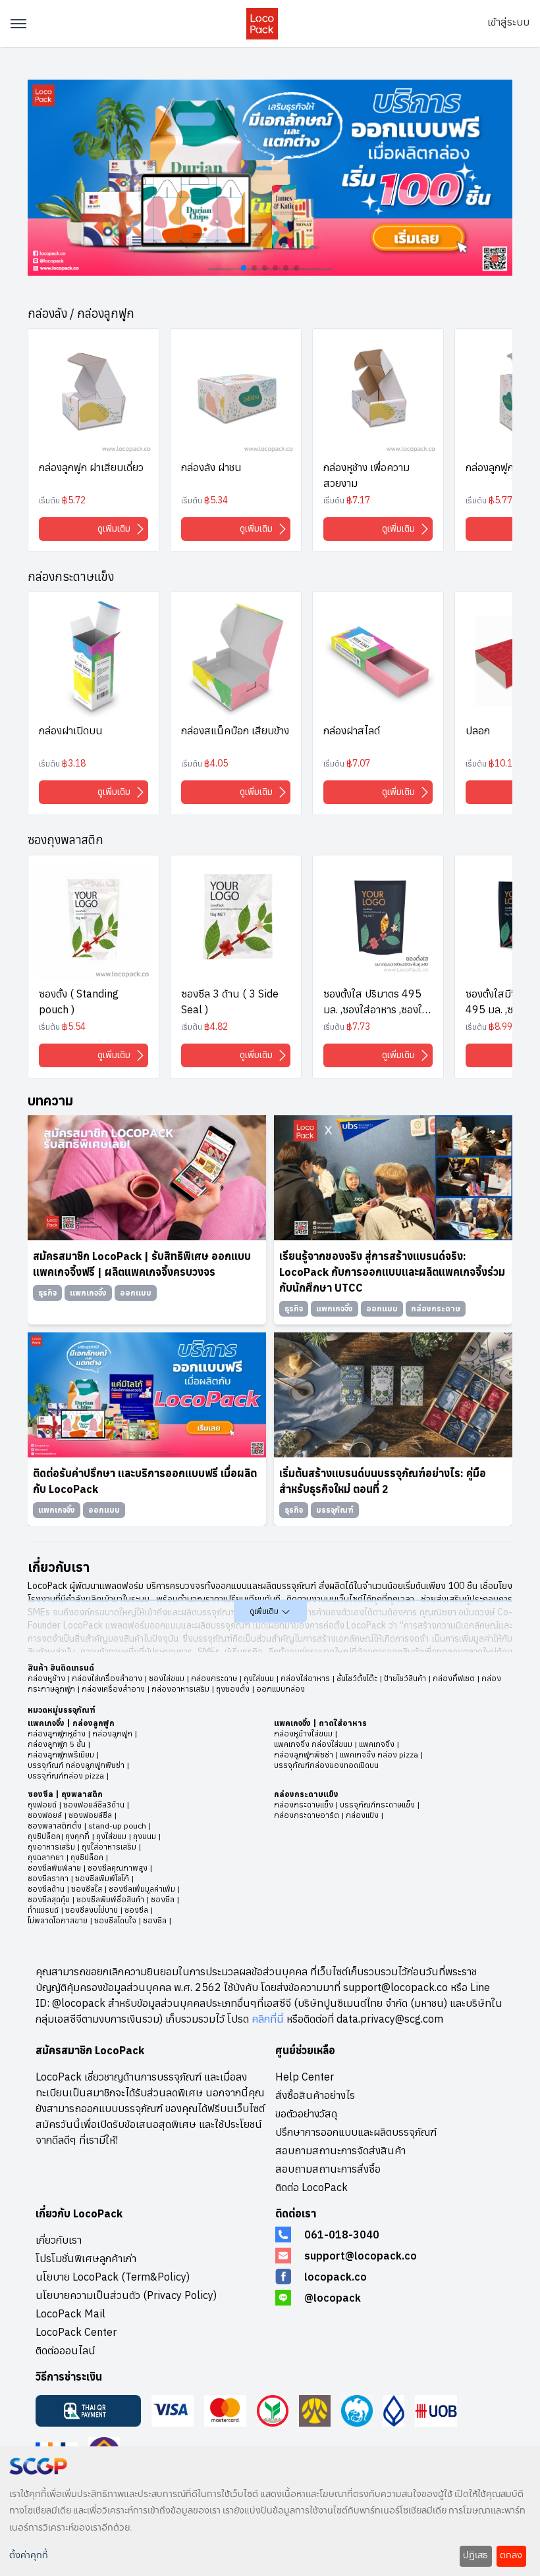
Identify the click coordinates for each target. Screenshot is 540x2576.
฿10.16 (503, 763)
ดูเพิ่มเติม (115, 528)
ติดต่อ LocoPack (311, 2187)
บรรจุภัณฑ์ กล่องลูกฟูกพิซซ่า (76, 1765)
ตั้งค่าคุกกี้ (29, 2556)
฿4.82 (216, 1026)
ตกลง (511, 2556)
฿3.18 (74, 763)
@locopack (333, 2298)
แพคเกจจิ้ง (46, 1723)
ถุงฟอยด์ (42, 1805)
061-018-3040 (342, 2235)
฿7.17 (358, 500)
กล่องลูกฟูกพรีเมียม (61, 1755)
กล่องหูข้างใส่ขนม (303, 1733)
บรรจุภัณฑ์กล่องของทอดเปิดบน (326, 1765)
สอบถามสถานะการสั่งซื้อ (328, 2169)
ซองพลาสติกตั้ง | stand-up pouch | (89, 1826)
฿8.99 (500, 1026)
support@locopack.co (361, 2256)
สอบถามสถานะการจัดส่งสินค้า (340, 2150)
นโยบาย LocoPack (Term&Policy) (113, 2277)
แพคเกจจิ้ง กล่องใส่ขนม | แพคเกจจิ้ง (334, 1744)
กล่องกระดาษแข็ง (71, 577)
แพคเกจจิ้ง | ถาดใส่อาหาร (320, 1723)
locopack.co (336, 2277)
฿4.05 (216, 763)
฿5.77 (500, 500)
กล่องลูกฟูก (94, 1723)
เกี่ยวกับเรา (59, 2240)
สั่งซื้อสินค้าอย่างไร (315, 2095)
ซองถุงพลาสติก (66, 840)
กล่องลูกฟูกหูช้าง (57, 1733)
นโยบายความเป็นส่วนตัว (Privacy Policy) (126, 2295)
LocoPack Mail (70, 2313)
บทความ (50, 1100)
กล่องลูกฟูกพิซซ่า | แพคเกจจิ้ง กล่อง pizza (346, 1755)
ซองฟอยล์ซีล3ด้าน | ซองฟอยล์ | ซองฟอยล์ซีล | (78, 1810)
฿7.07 (358, 763)
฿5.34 (216, 500)
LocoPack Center (76, 2332)
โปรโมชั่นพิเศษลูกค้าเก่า (86, 2258)
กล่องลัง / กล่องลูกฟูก (81, 314)
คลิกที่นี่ (268, 2019)
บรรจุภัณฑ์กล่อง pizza (66, 1776)
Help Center (305, 2077)
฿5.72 (74, 500)
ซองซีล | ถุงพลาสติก (65, 1794)
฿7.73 (358, 1026)
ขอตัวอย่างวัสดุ (306, 2113)
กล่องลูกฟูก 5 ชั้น (57, 1744)
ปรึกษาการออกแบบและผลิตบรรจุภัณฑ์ (356, 2132)
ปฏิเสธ (475, 2556)
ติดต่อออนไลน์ (66, 2350)
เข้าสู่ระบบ (508, 22)
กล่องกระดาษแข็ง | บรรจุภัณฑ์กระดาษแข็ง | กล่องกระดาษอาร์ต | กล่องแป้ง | (347, 1810)
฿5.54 (74, 1026)
